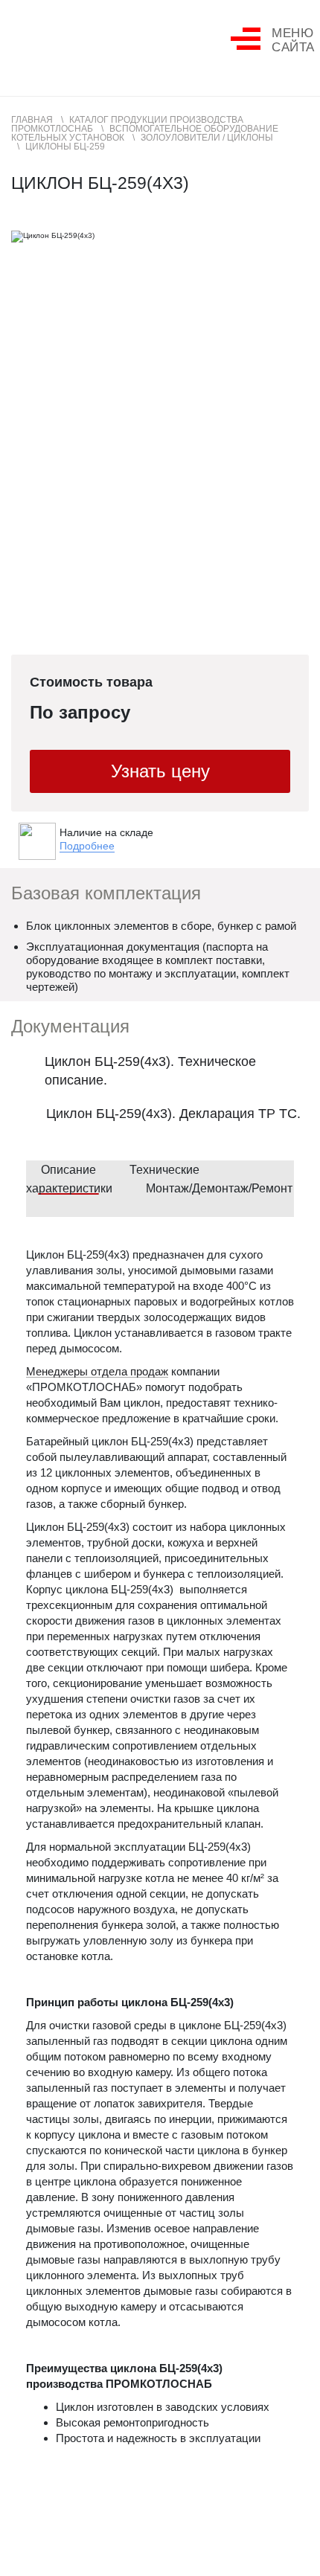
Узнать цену (160, 771)
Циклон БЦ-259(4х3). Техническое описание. (150, 1071)
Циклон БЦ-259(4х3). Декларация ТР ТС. (173, 1114)
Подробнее (87, 846)
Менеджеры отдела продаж (97, 1372)
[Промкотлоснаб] (67, 41)
